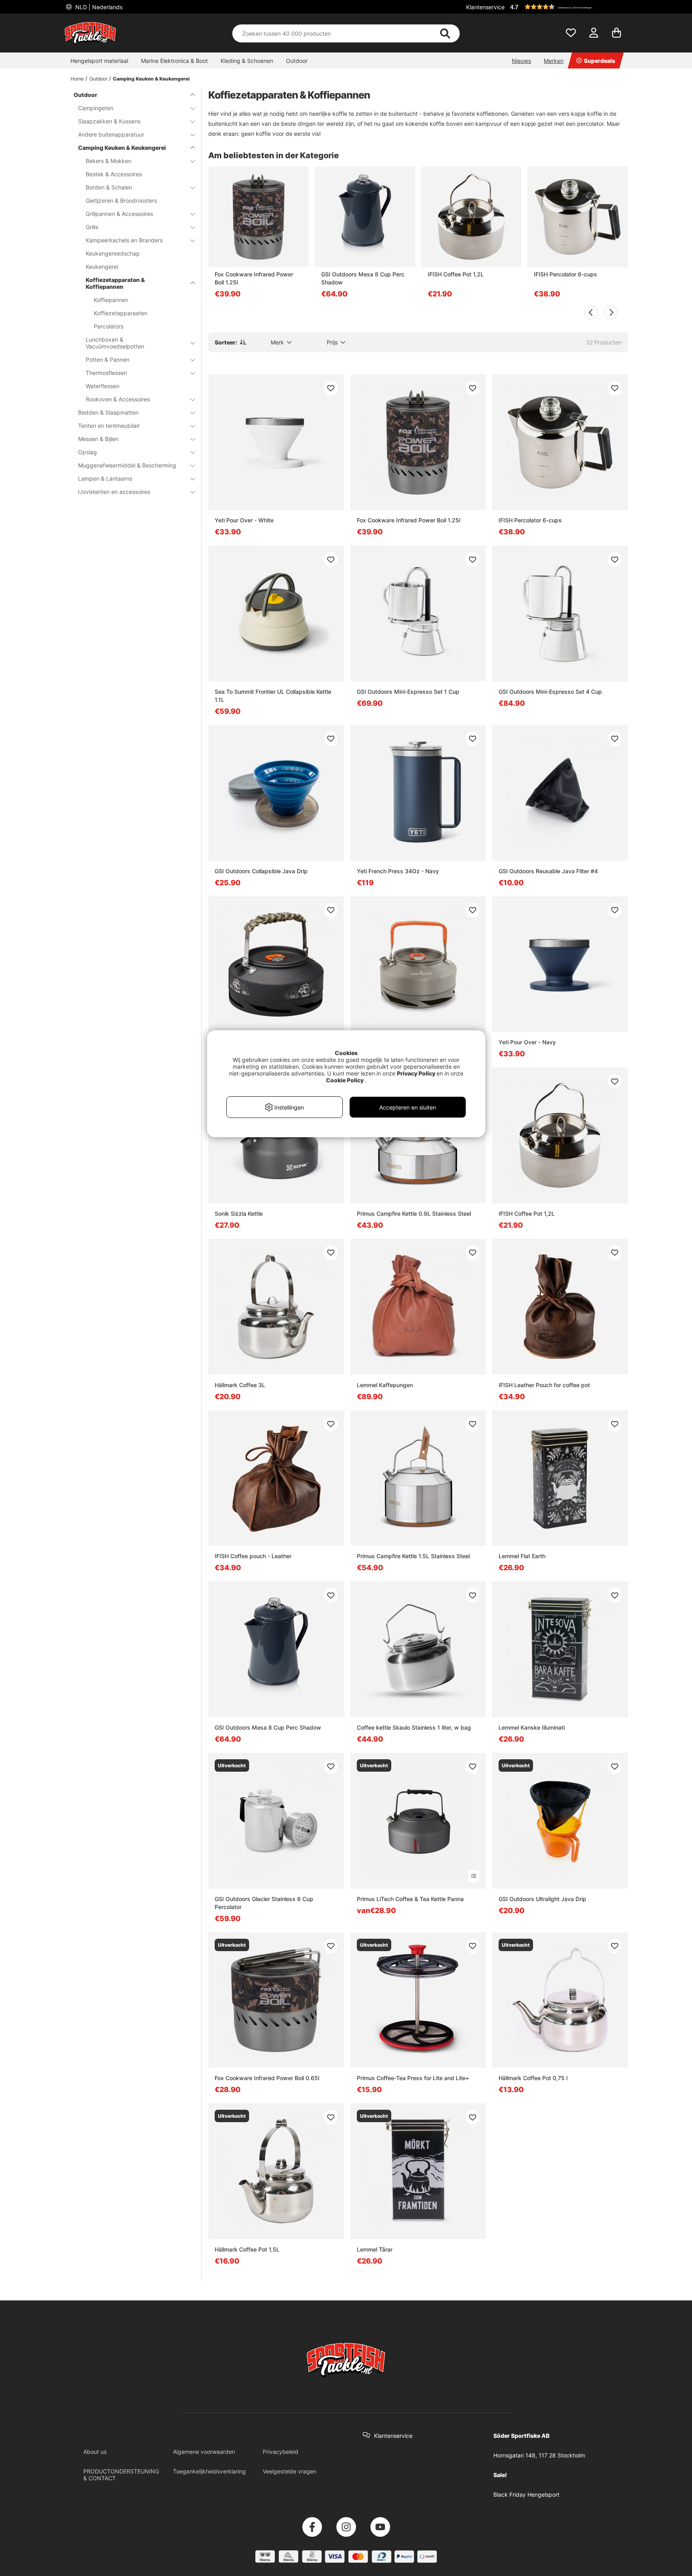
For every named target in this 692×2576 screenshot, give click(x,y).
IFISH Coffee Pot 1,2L (456, 274)
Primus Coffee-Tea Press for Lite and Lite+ (413, 2078)
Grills (92, 227)
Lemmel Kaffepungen (385, 1385)
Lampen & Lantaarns (105, 478)
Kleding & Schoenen (247, 61)
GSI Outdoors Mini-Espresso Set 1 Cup (408, 692)
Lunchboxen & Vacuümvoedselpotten (115, 343)
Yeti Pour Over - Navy (527, 1042)
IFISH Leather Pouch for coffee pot (544, 1385)
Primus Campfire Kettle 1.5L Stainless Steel (413, 1556)
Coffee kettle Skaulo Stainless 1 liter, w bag (414, 1727)
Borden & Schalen (109, 187)
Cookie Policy (345, 1080)
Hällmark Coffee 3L (240, 1385)
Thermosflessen (106, 373)
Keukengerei (102, 267)
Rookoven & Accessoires (118, 399)
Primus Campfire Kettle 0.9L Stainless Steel (414, 1213)
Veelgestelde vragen (290, 2471)
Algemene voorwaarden (204, 2452)
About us (95, 2452)
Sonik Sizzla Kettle (239, 1213)
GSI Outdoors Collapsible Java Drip (261, 871)
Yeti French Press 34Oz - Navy (398, 871)
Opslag (88, 452)
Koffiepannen (111, 300)
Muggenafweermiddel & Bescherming (127, 465)
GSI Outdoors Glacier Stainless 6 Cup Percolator (264, 1903)
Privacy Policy (416, 1073)
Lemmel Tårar (375, 2249)
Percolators (109, 326)
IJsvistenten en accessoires (114, 492)
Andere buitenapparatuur (111, 134)
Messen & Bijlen (98, 439)
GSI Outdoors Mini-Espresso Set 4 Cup (550, 692)
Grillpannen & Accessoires (119, 214)
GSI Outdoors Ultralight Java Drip (542, 1899)
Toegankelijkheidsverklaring (209, 2471)
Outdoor (297, 61)
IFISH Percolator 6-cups (565, 274)
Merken (554, 61)
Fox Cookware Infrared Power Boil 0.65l (267, 2078)
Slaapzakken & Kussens (109, 121)
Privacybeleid (281, 2452)
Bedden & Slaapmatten (108, 412)
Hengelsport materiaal (99, 61)
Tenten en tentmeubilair (109, 426)
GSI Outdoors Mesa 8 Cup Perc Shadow (363, 278)
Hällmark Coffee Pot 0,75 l (533, 2078)
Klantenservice (485, 7)
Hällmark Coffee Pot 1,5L (247, 2249)
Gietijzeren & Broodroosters (121, 200)
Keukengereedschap (113, 253)
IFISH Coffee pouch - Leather (253, 1556)
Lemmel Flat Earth (522, 1556)
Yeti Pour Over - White (244, 520)
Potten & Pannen (108, 360)
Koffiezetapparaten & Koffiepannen (115, 283)
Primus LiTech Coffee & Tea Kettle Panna (410, 1899)
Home (77, 79)
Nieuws (521, 61)
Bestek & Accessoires (114, 174)
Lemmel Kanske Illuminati (532, 1727)
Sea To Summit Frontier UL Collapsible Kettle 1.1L (273, 696)
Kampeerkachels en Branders (124, 240)
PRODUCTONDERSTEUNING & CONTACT (121, 2475)
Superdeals (599, 61)
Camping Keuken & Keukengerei (151, 79)
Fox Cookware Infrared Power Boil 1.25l (254, 278)
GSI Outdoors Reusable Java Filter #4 (548, 871)
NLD (98, 7)
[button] (568, 7)
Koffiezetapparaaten (121, 313)
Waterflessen (103, 386)
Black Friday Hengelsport (526, 2494)
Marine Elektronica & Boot (174, 61)
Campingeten (96, 108)
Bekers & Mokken (109, 161)
